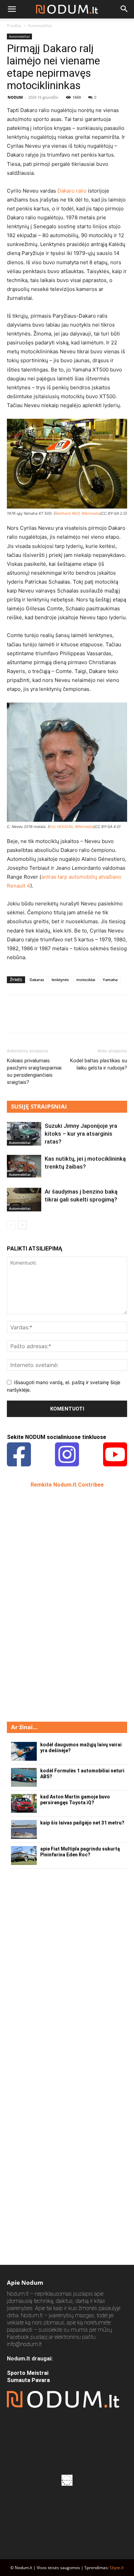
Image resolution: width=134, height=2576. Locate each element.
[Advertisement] (58, 1604)
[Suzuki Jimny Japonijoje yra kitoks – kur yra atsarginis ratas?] (24, 1134)
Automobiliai (40, 26)
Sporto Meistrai (28, 2373)
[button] (12, 9)
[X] (30, 1019)
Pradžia (14, 26)
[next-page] (22, 1225)
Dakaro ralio (72, 191)
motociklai (86, 980)
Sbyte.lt (117, 2568)
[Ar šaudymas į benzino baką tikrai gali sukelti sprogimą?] (24, 1200)
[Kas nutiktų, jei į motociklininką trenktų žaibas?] (24, 1166)
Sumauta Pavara (28, 2380)
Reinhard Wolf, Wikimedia (77, 513)
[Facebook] (14, 1019)
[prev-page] (11, 1225)
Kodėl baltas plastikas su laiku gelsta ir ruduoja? (99, 1064)
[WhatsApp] (61, 1019)
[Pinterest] (45, 1019)
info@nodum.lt (24, 2344)
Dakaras (37, 980)
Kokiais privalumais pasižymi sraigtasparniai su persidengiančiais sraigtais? (34, 1071)
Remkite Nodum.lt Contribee (67, 1485)
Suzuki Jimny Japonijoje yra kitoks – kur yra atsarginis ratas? (81, 1134)
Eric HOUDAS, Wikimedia (71, 827)
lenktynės (60, 980)
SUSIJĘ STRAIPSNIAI (39, 1106)
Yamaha (110, 980)
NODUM (15, 97)
